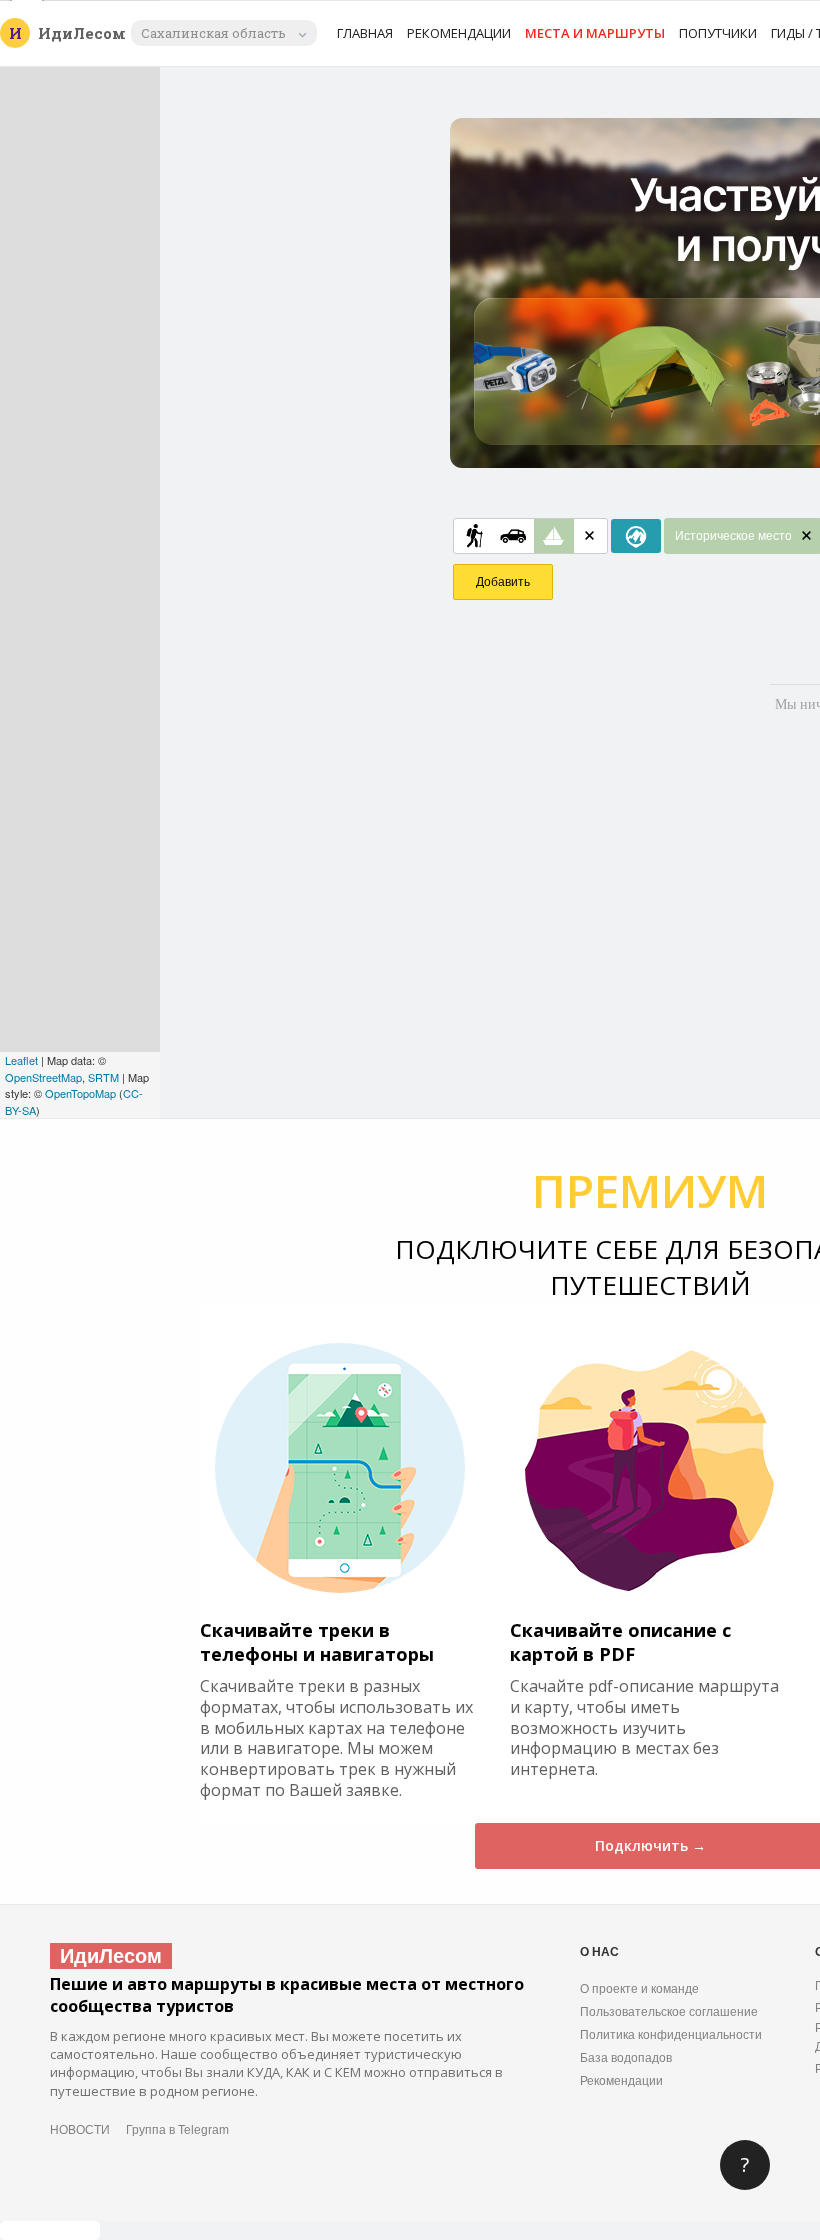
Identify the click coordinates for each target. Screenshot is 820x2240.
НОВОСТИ (80, 2130)
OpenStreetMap (43, 1077)
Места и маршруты (595, 33)
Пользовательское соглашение (669, 2012)
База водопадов (626, 2058)
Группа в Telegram (177, 2130)
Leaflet (21, 1060)
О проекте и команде (639, 1989)
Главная (365, 33)
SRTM (103, 1077)
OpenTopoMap (80, 1093)
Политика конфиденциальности (671, 2035)
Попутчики (718, 33)
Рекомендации (459, 33)
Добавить (503, 582)
